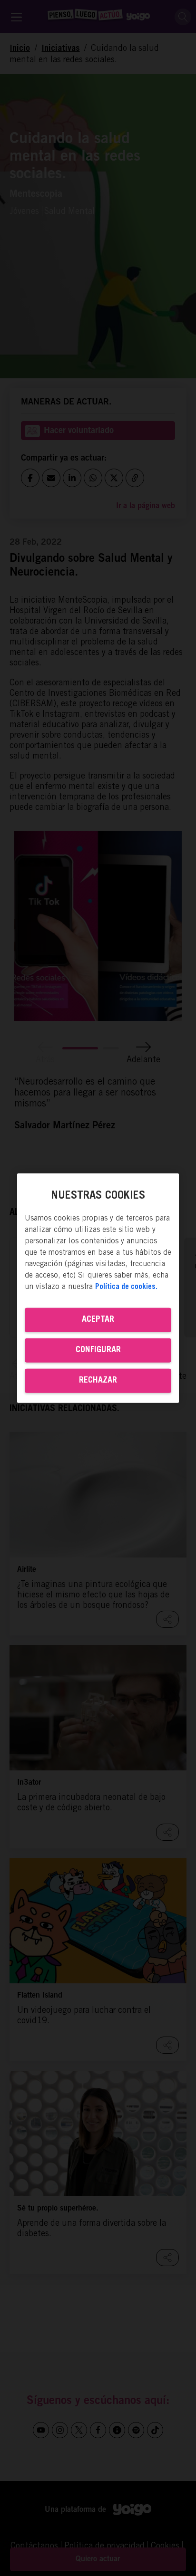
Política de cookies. (126, 1287)
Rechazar (98, 1380)
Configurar (98, 1350)
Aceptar (98, 1319)
